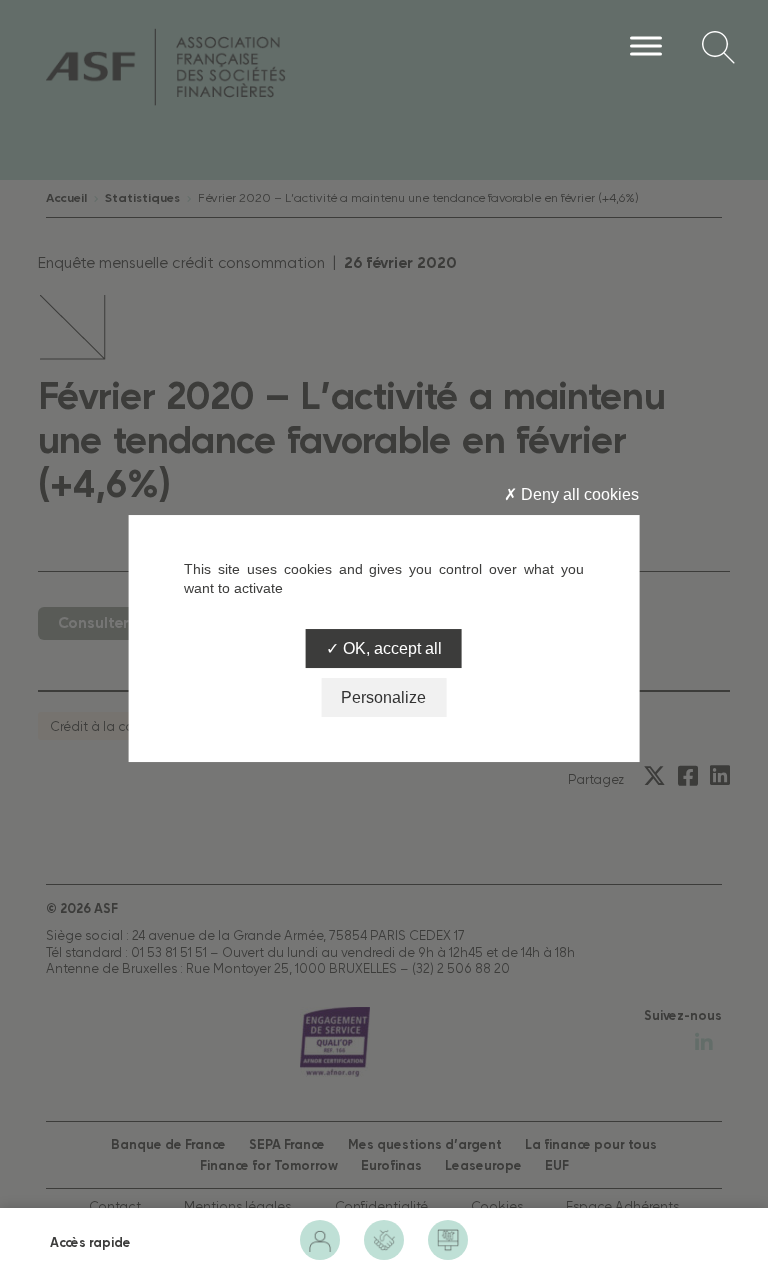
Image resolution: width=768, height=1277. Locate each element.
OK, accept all (390, 648)
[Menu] (646, 45)
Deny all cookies (578, 494)
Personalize (383, 697)
